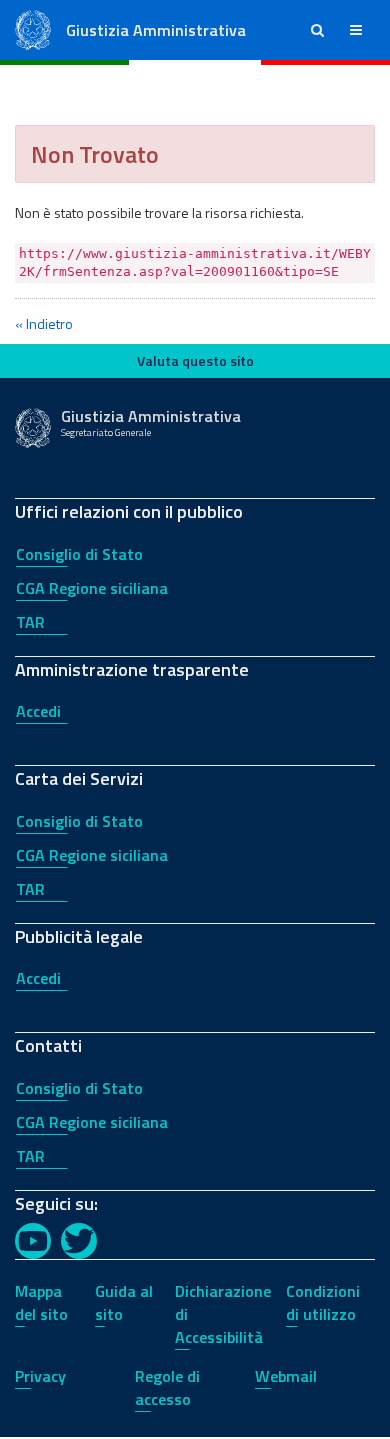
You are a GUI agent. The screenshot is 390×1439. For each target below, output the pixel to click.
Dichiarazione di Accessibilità (223, 1314)
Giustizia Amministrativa (156, 30)
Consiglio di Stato (79, 554)
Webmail (286, 1376)
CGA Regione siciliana (92, 588)
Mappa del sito (41, 1302)
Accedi (38, 711)
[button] (317, 30)
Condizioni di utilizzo (323, 1302)
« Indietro (44, 323)
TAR (30, 622)
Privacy (40, 1376)
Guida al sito (124, 1302)
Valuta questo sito (195, 360)
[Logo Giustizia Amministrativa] (33, 28)
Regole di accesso (167, 1387)
